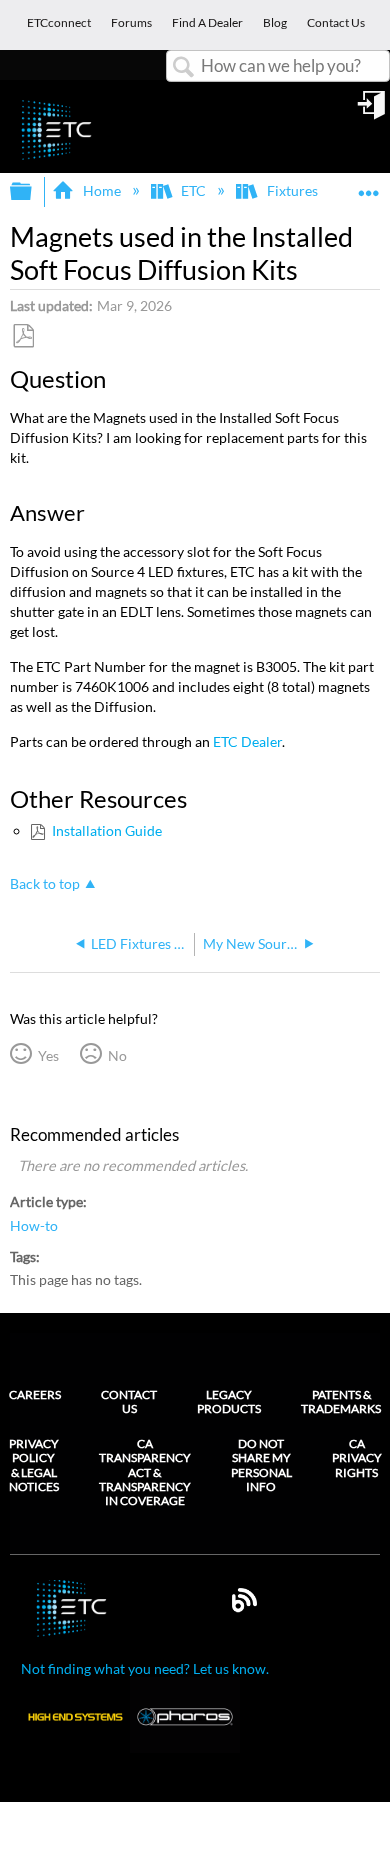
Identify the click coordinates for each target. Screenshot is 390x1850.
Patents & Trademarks (341, 1401)
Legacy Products (229, 1401)
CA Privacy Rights (357, 1458)
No (117, 1055)
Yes (48, 1055)
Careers (35, 1394)
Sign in (373, 112)
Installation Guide (106, 830)
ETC (193, 190)
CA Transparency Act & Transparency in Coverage (145, 1473)
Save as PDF (23, 336)
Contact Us (129, 1401)
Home (101, 190)
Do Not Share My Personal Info (261, 1465)
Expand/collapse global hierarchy (34, 192)
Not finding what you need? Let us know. (145, 1668)
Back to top (45, 884)
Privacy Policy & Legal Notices (34, 1465)
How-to (34, 1226)
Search (184, 67)
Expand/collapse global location (369, 185)
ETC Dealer (247, 741)
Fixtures (292, 190)
